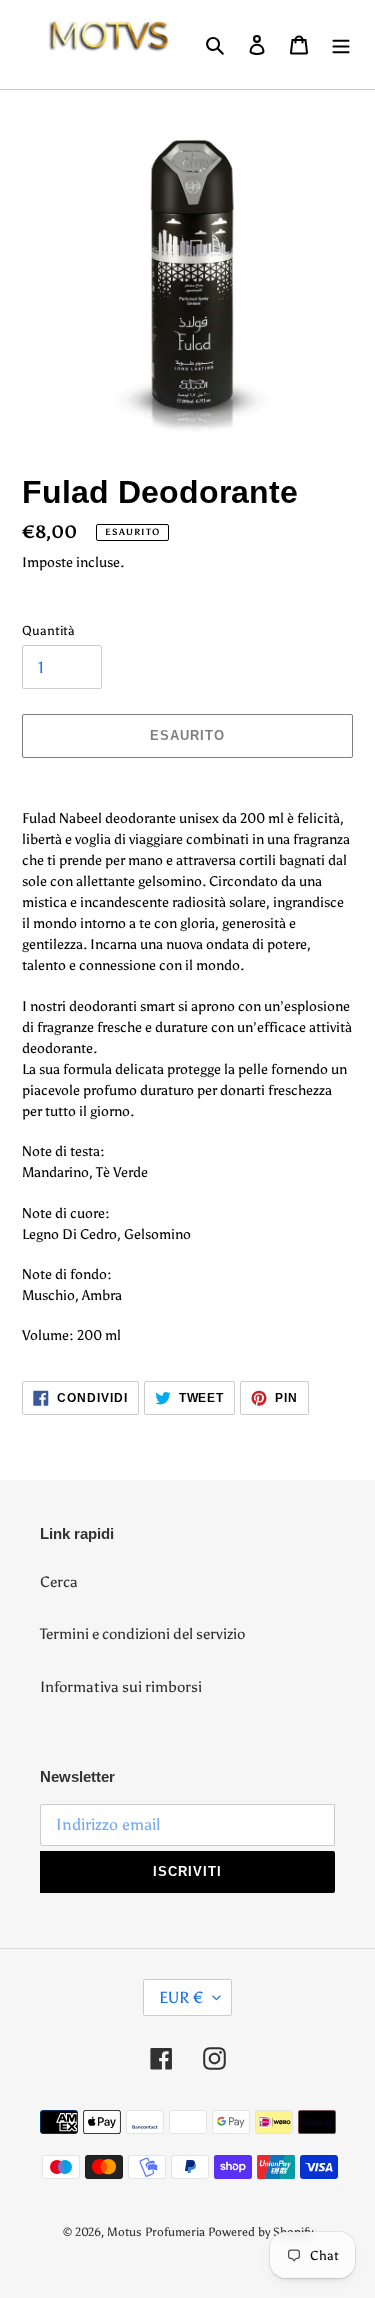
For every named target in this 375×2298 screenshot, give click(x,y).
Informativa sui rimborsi (121, 1687)
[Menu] (341, 44)
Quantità (48, 630)
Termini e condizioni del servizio (142, 1634)
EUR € (181, 1997)
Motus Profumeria (156, 2232)
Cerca (59, 1582)
